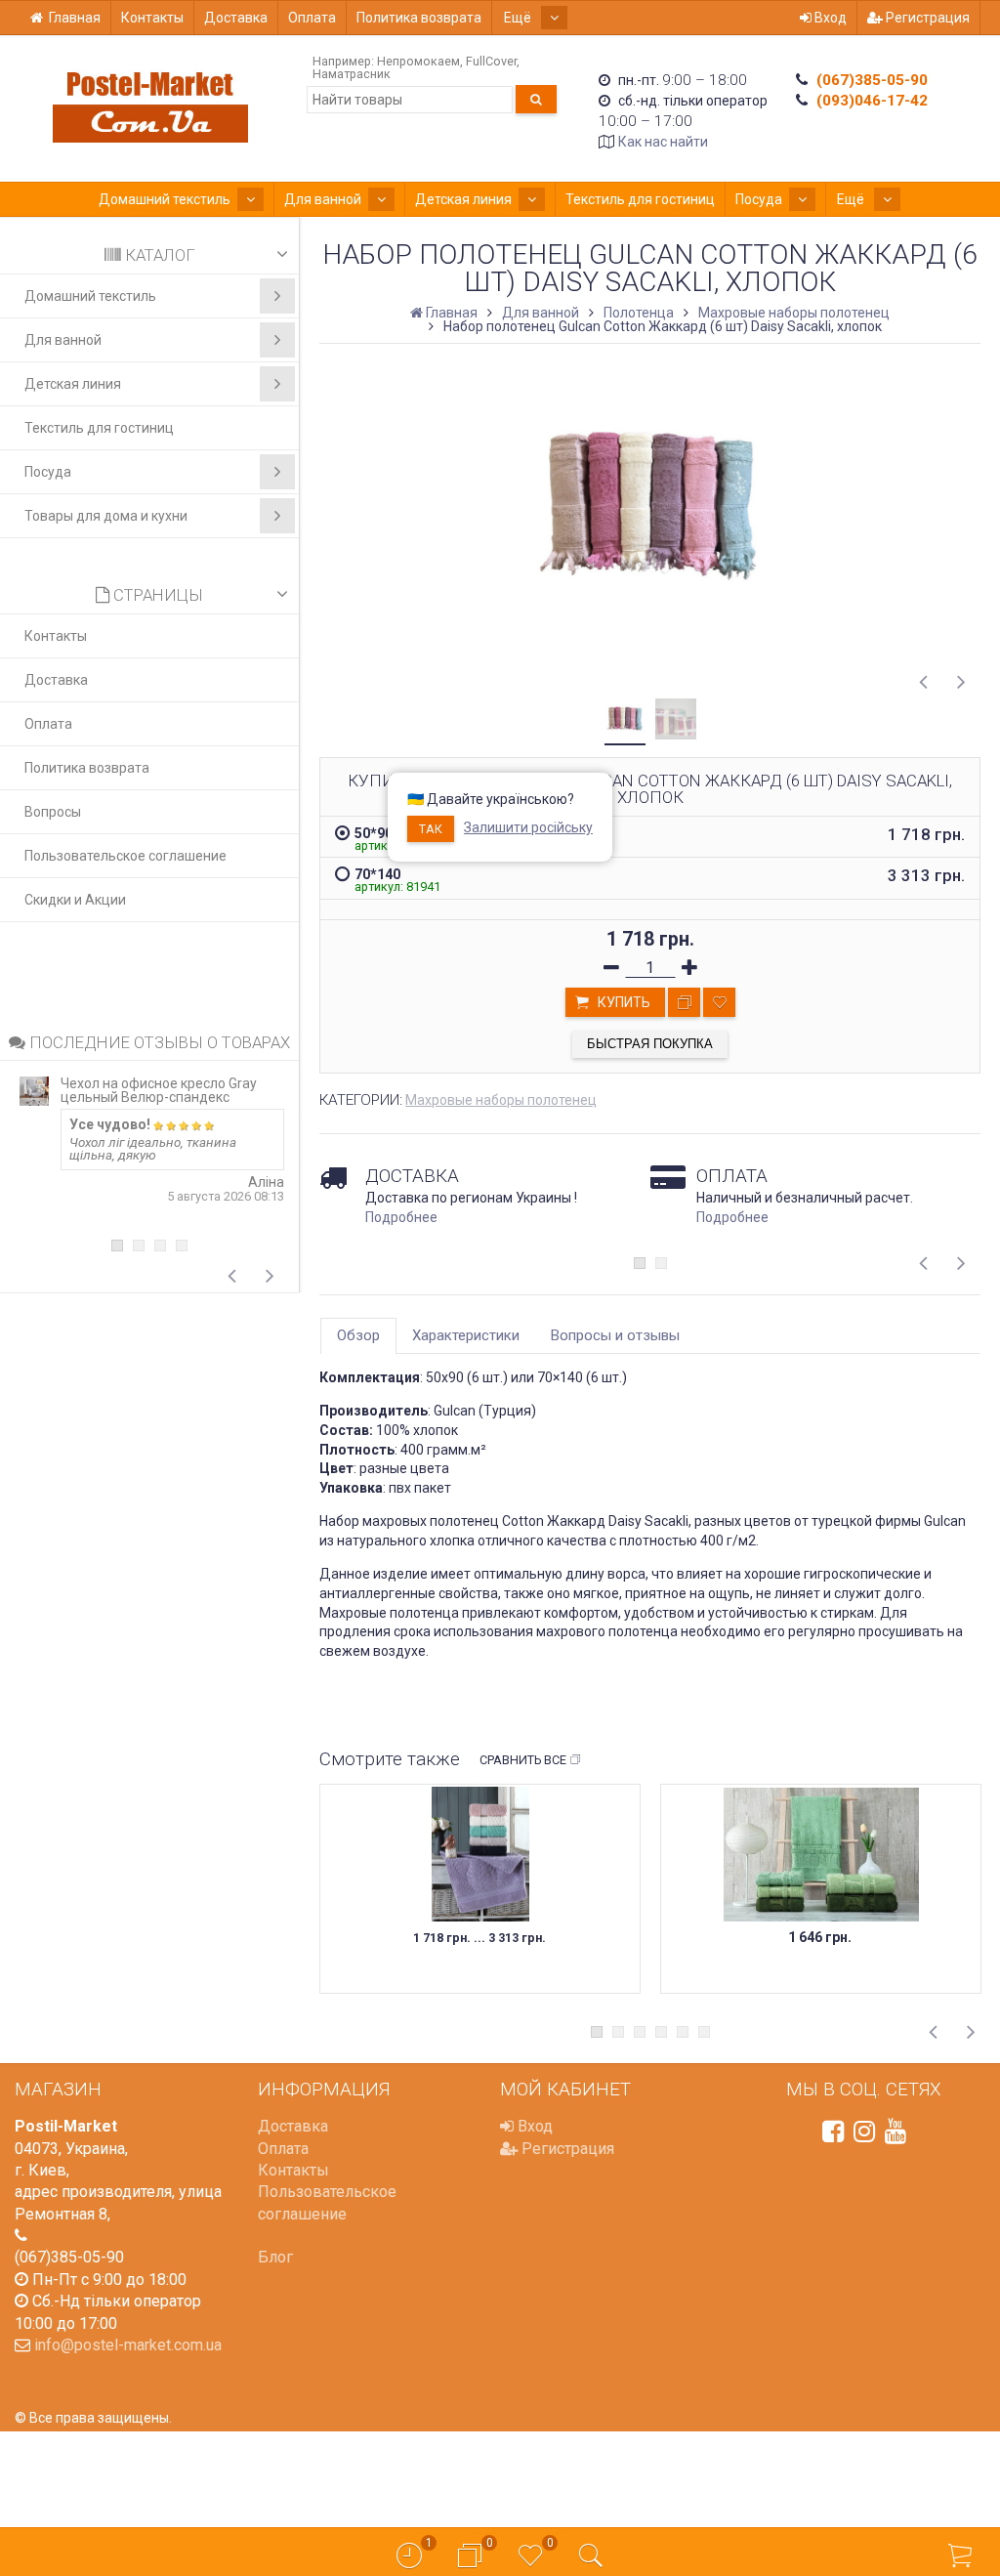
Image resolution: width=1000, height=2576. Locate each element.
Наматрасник (352, 74)
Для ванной (323, 199)
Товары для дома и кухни (106, 516)
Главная (75, 18)
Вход (829, 18)
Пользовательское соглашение (125, 856)
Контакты (152, 18)
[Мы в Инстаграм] (864, 2132)
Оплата (312, 18)
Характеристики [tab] (466, 1335)
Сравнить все (523, 1760)
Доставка (236, 18)
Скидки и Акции (75, 900)
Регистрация (926, 18)
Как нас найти (663, 142)
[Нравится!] (719, 1002)
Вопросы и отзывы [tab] (615, 1335)
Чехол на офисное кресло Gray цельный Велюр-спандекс (159, 1090)
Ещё (519, 18)
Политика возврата (419, 18)
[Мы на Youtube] (896, 2132)
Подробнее (401, 1217)
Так (431, 829)
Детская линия (463, 199)
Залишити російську (528, 827)
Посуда (759, 199)
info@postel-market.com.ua (128, 2345)
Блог (275, 2257)
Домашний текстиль (165, 199)
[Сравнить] (684, 1002)
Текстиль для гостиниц (640, 199)
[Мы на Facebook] (833, 2132)
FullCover (491, 61)
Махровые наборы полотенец (501, 1100)
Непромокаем (418, 61)
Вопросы (53, 812)
